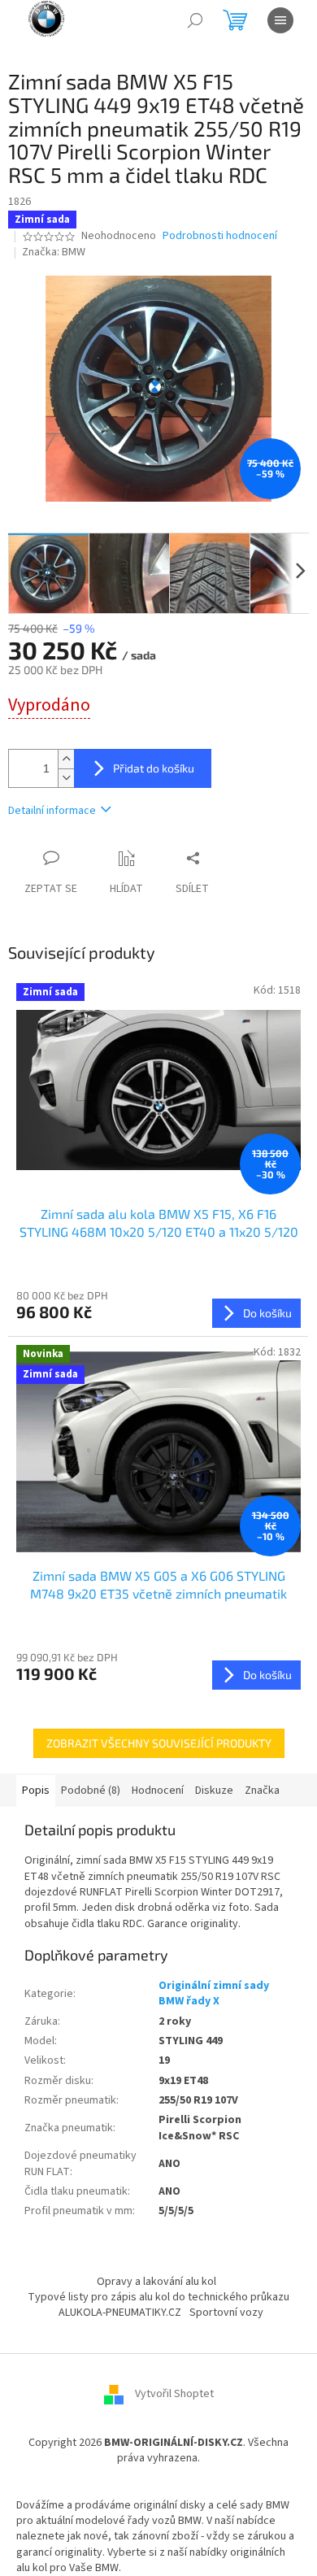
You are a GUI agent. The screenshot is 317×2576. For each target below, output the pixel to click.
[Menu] (280, 20)
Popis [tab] (36, 1791)
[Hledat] (195, 20)
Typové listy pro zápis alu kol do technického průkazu (158, 2297)
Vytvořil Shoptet (174, 2394)
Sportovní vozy (226, 2313)
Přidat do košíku (154, 768)
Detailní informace (52, 811)
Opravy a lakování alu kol (156, 2282)
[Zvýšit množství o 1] (66, 759)
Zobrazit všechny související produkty (159, 1743)
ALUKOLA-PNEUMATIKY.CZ (120, 2313)
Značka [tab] (262, 1791)
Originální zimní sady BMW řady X (214, 1993)
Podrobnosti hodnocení (220, 236)
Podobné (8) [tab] (91, 1791)
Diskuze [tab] (214, 1791)
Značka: (54, 252)
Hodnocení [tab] (158, 1791)
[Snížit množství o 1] (66, 778)
